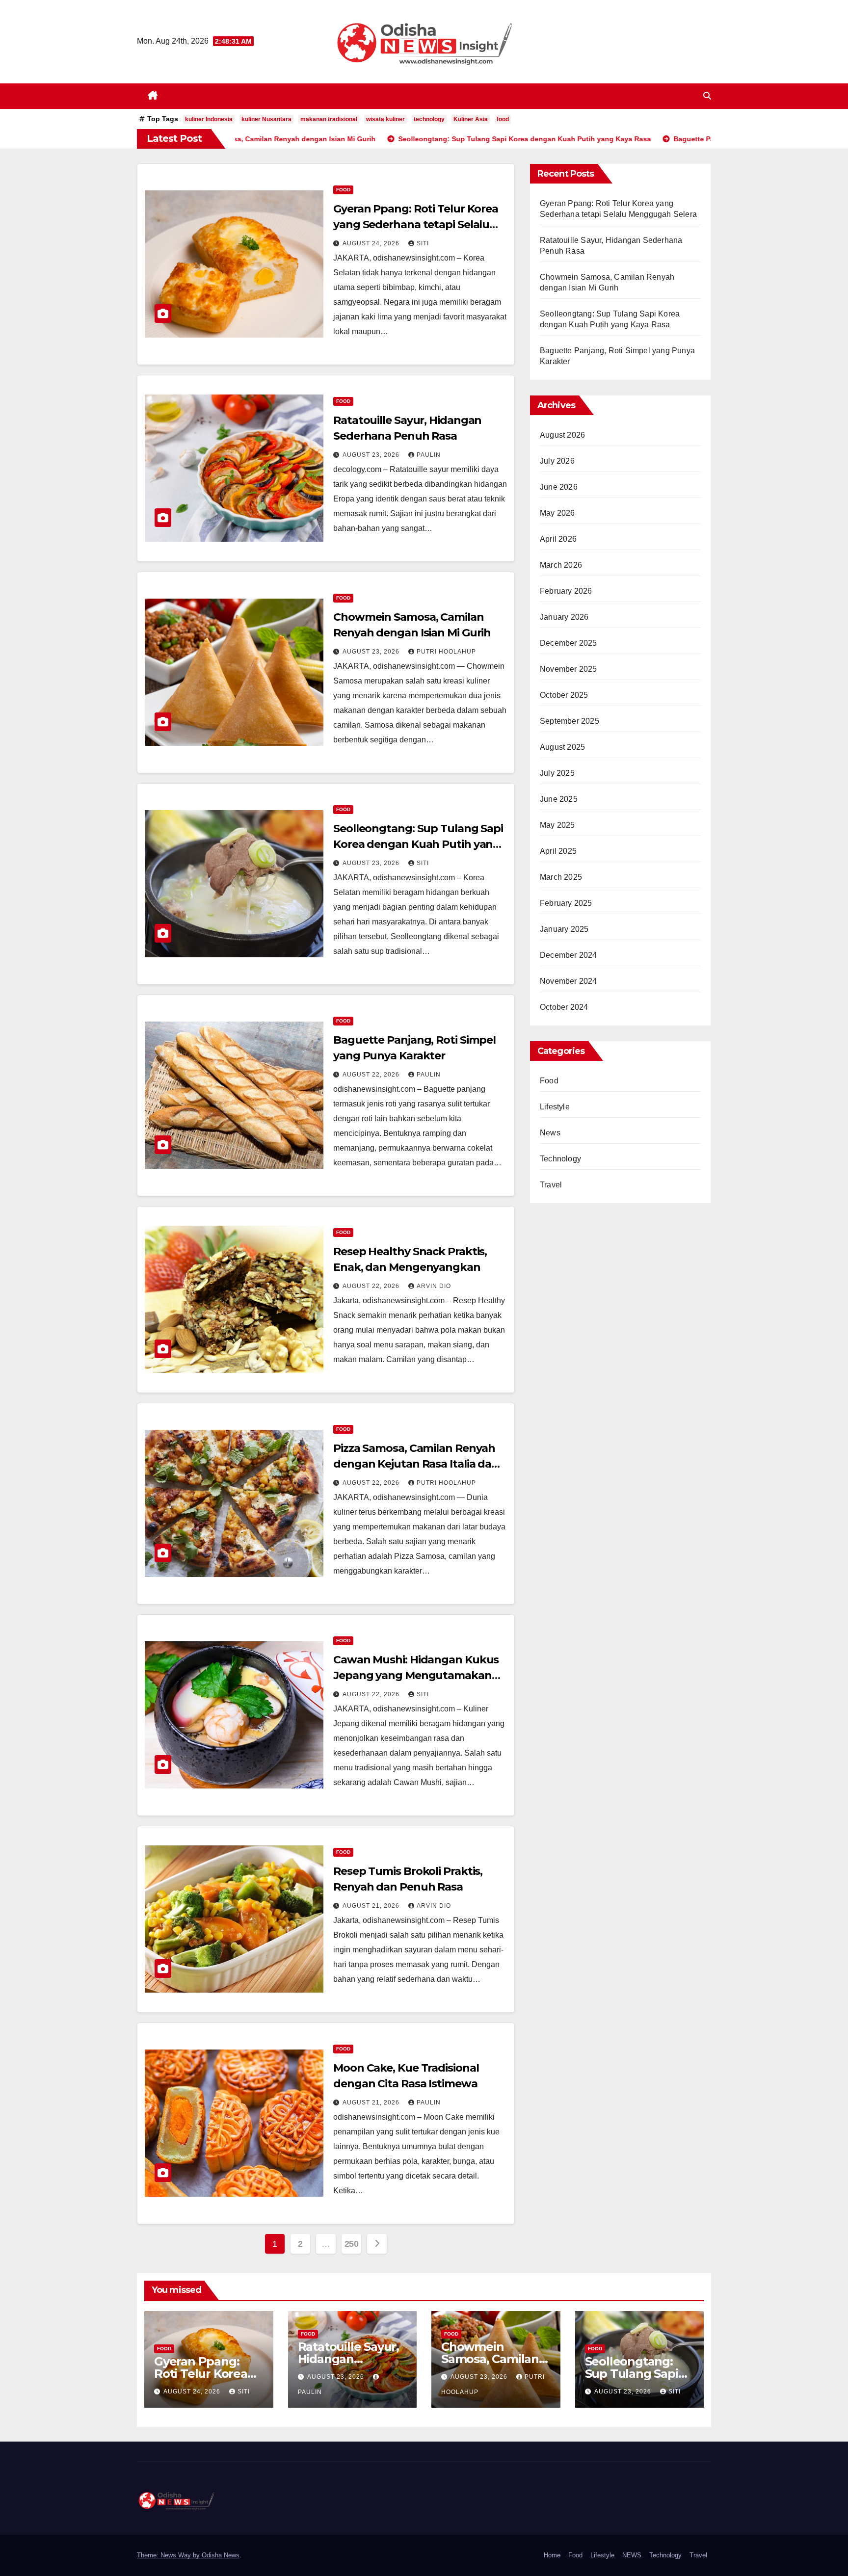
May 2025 (557, 825)
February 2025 (566, 903)
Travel (551, 1185)
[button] (707, 96)
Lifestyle (555, 1107)
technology (429, 119)
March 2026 (561, 565)
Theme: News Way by (169, 2555)
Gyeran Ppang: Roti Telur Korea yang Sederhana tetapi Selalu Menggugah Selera (416, 224)
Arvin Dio (434, 1286)
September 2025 (570, 721)
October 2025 (564, 695)
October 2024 (564, 1007)
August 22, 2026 (372, 1075)
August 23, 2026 (372, 455)
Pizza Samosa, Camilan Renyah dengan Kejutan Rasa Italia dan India (416, 1464)
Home (552, 2555)
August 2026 (562, 435)
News (550, 1133)
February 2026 (566, 591)
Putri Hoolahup (446, 652)
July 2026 (557, 461)
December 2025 (569, 643)
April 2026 (558, 539)
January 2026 (564, 617)
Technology (560, 1159)
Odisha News (221, 2555)
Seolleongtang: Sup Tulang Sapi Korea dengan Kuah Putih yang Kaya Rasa (418, 844)
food (503, 119)
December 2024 (569, 955)
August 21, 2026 (372, 1906)
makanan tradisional (329, 119)
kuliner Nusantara (266, 119)
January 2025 (564, 929)
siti (423, 243)
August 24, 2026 (372, 243)
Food (343, 190)
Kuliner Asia (471, 119)
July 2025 (557, 773)
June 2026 (559, 487)
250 (352, 2244)
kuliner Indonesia (209, 119)
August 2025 (562, 747)
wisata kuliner (385, 119)
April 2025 (558, 851)
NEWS (632, 2555)
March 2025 (561, 877)
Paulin (429, 455)
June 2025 (559, 799)
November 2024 (569, 981)
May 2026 (557, 513)
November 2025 (569, 669)
